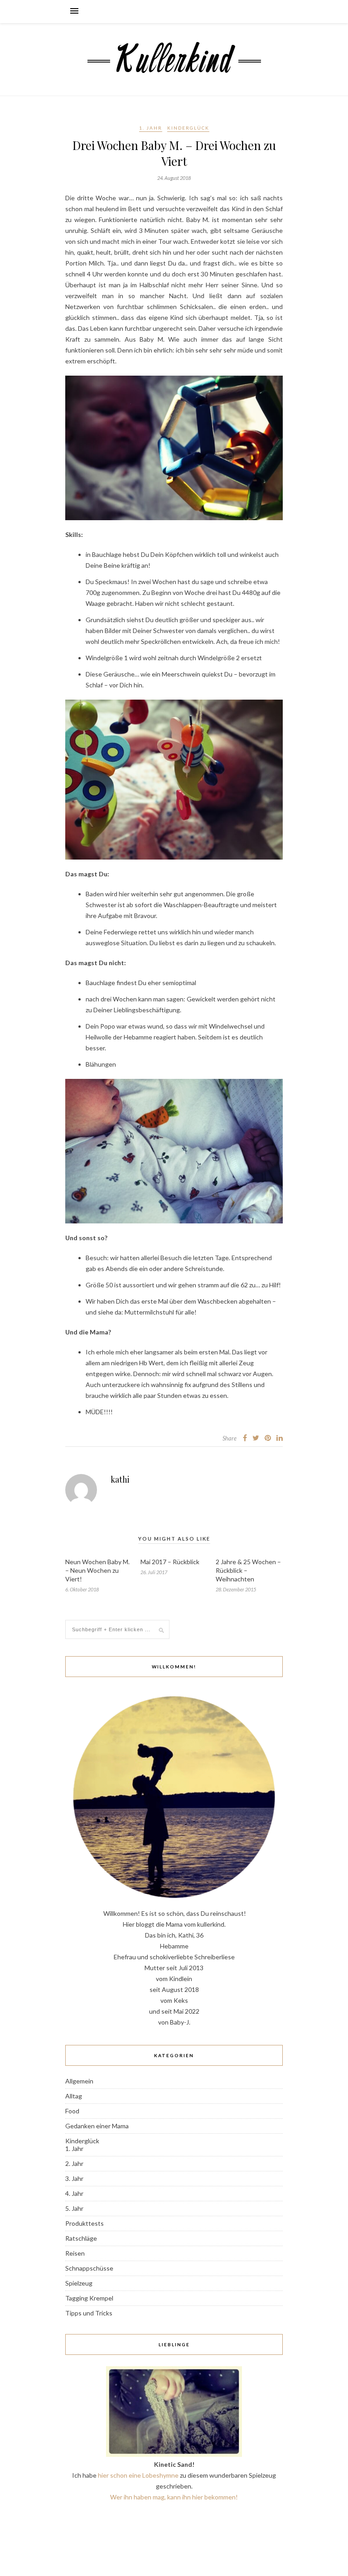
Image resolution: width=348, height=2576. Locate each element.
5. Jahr (74, 2208)
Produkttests (85, 2223)
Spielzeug (79, 2283)
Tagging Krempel (89, 2298)
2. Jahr (74, 2163)
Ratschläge (81, 2238)
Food (72, 2111)
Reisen (75, 2253)
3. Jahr (74, 2178)
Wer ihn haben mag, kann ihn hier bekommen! (174, 2497)
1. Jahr (151, 128)
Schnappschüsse (89, 2268)
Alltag (74, 2096)
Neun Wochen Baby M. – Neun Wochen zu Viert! (97, 1570)
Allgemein (79, 2081)
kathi (120, 1479)
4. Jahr (74, 2193)
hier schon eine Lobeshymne (138, 2475)
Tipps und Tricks (89, 2313)
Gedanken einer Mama (97, 2126)
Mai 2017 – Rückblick (170, 1562)
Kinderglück (188, 128)
